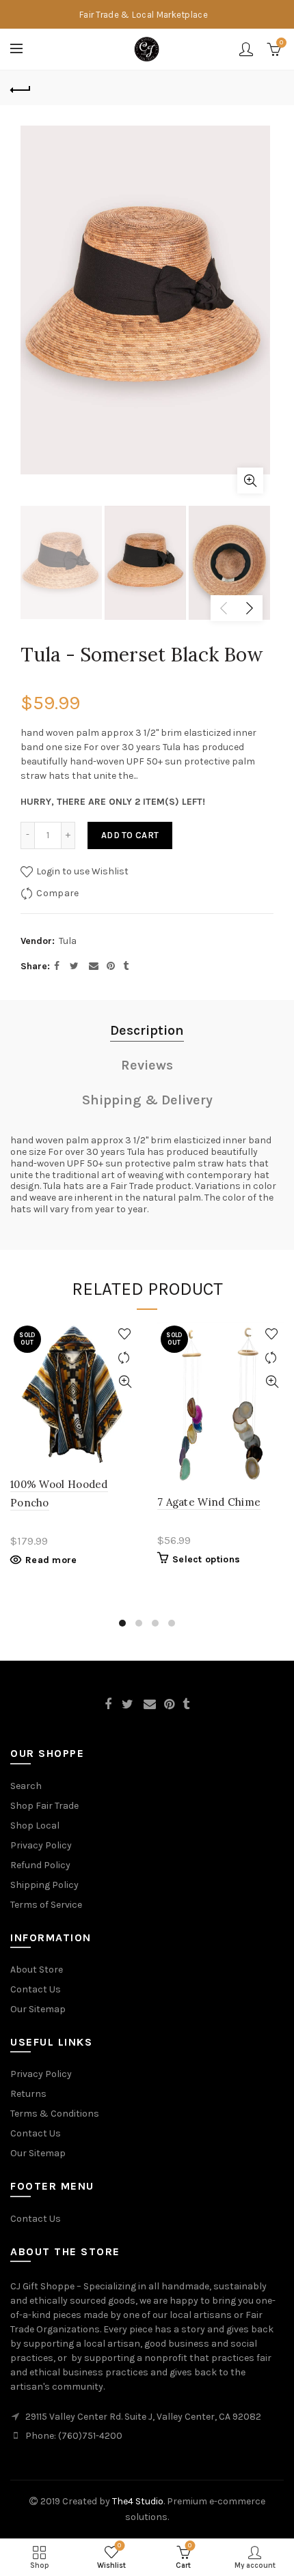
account (246, 49)
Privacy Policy (41, 1845)
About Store (37, 1970)
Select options (206, 1559)
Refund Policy (40, 1865)
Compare (57, 893)
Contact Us (36, 1989)
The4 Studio (138, 2501)
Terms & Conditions (55, 2114)
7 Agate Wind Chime (209, 1502)
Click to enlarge (250, 481)
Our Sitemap (38, 2009)
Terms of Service (46, 1905)
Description (147, 1030)
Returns (28, 2094)
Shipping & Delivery (147, 1100)
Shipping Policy (44, 1885)
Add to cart (130, 835)
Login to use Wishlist (81, 871)
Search (26, 1786)
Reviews (147, 1065)
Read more (51, 1560)
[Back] (21, 88)
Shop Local (35, 1826)
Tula (68, 941)
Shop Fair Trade (44, 1806)
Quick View (125, 1382)
